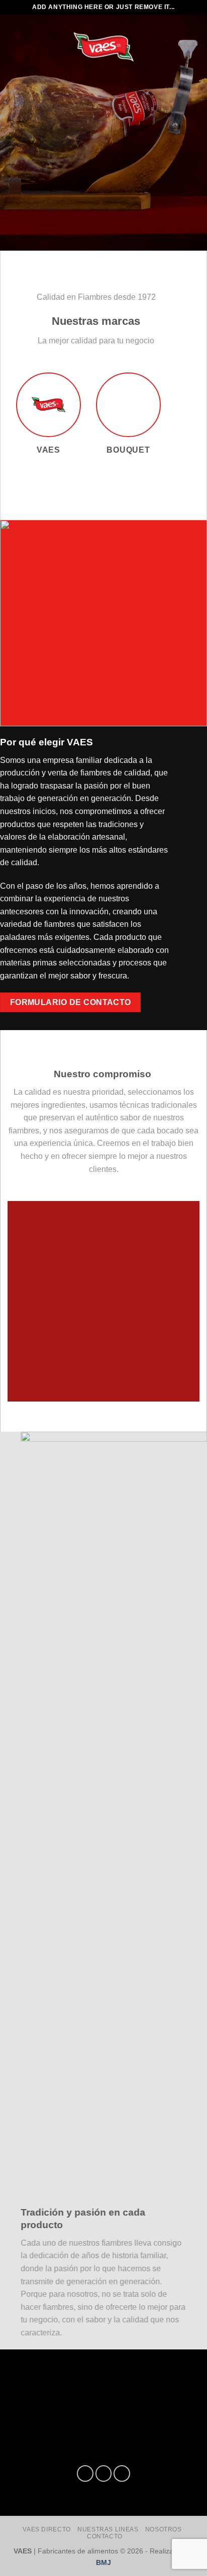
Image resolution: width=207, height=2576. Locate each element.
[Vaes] (103, 47)
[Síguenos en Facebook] (85, 2473)
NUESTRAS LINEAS (108, 2529)
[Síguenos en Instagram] (104, 2473)
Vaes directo (46, 2529)
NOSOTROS (164, 2529)
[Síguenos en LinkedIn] (122, 2473)
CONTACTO (105, 2536)
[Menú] (24, 46)
